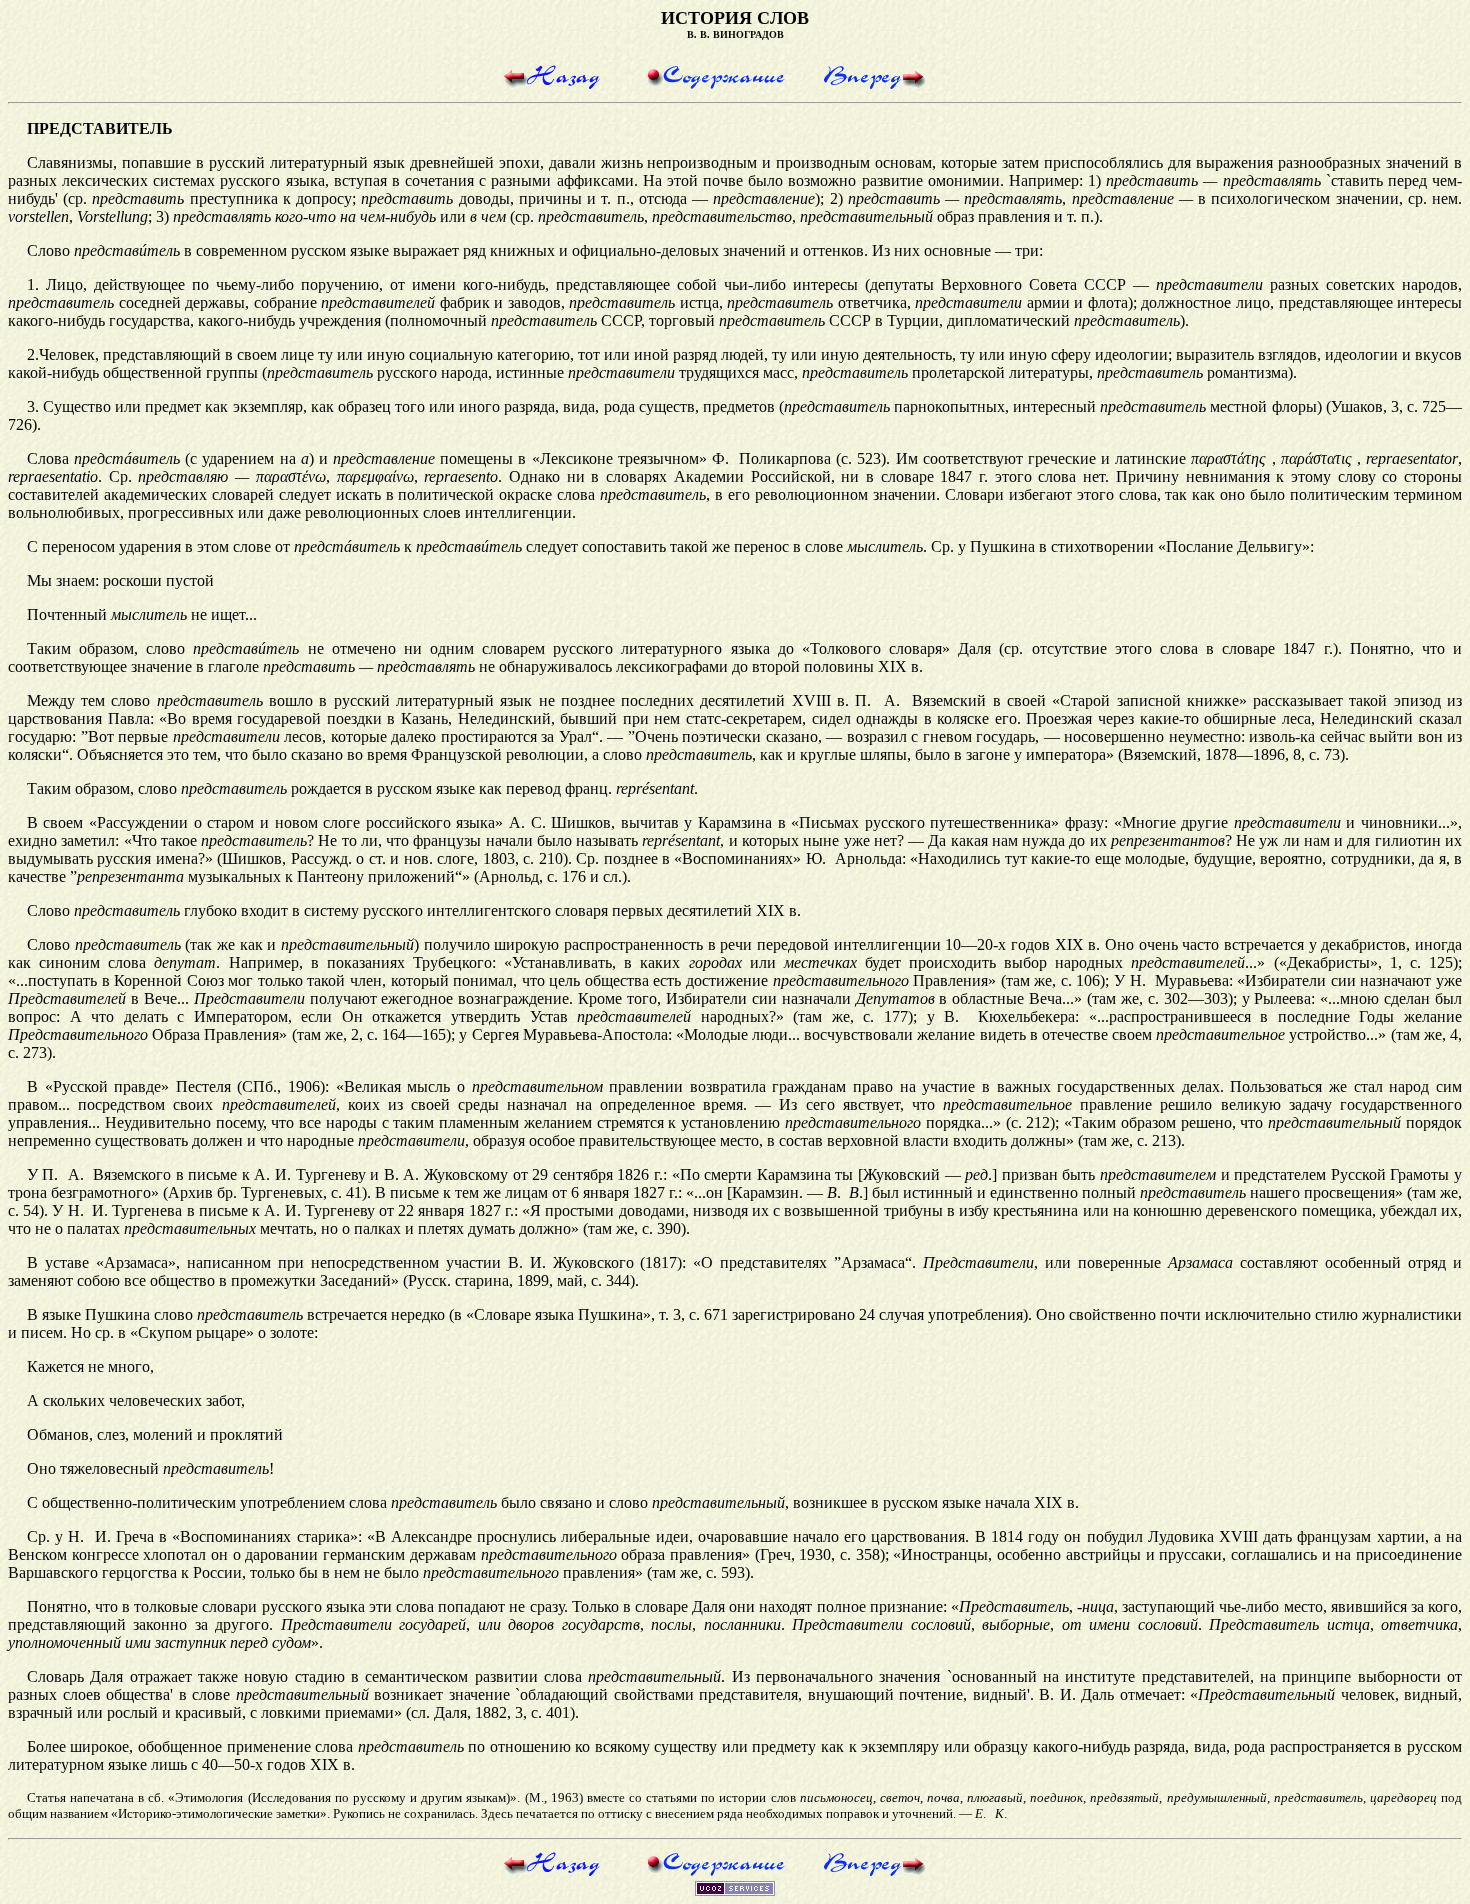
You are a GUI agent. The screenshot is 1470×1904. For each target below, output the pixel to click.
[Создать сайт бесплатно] (735, 1890)
